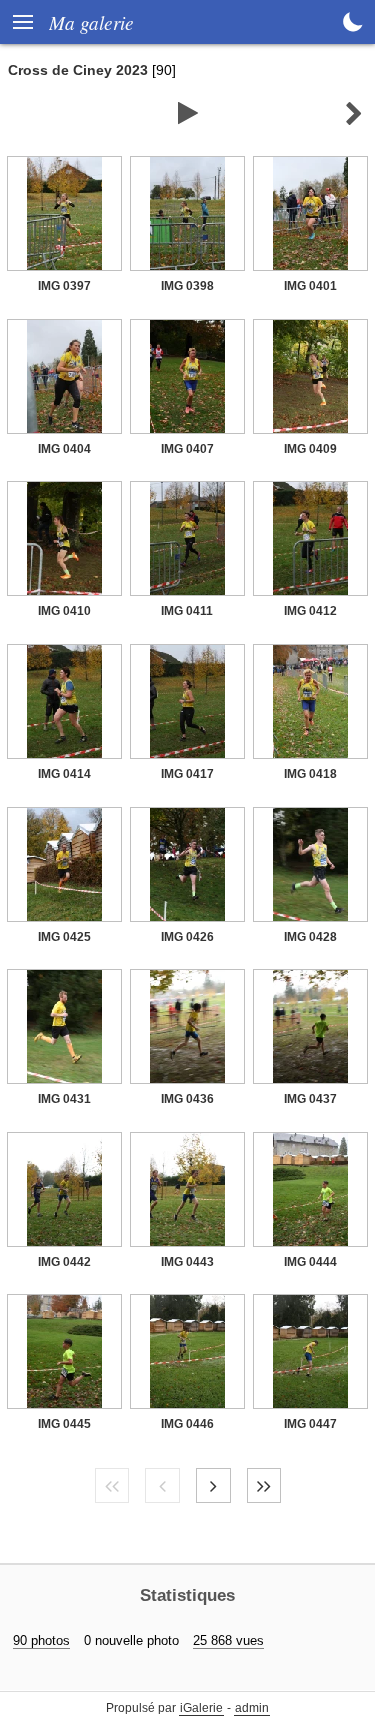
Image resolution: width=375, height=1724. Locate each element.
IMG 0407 (187, 449)
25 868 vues (228, 1640)
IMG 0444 (310, 1262)
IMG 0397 (64, 286)
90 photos (41, 1640)
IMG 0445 (64, 1424)
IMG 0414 (64, 774)
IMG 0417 (187, 774)
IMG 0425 (64, 937)
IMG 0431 (64, 1099)
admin (252, 1708)
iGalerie (201, 1708)
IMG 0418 (310, 774)
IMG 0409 (310, 449)
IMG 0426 (187, 937)
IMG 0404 (64, 449)
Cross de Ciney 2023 (78, 70)
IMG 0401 (310, 286)
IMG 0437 (310, 1099)
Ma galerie (91, 22)
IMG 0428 (310, 937)
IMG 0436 (187, 1099)
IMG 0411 (187, 611)
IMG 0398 (187, 286)
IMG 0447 (310, 1424)
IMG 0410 (64, 611)
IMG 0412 (310, 611)
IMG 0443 (187, 1262)
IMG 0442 (64, 1262)
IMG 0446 (187, 1424)
